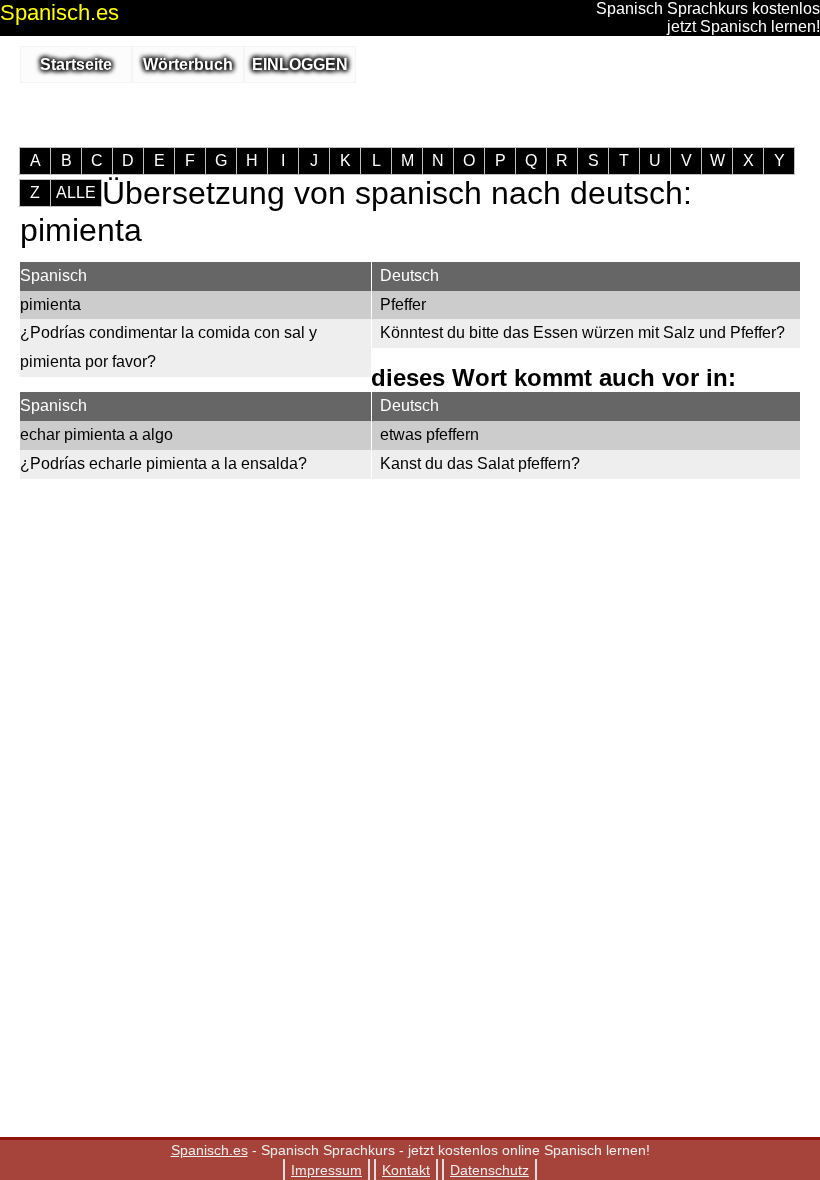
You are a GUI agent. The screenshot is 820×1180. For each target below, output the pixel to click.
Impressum (326, 1170)
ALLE (76, 193)
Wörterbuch (188, 64)
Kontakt (406, 1170)
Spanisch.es (209, 1150)
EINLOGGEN (300, 64)
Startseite (76, 64)
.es (59, 12)
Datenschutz (489, 1170)
